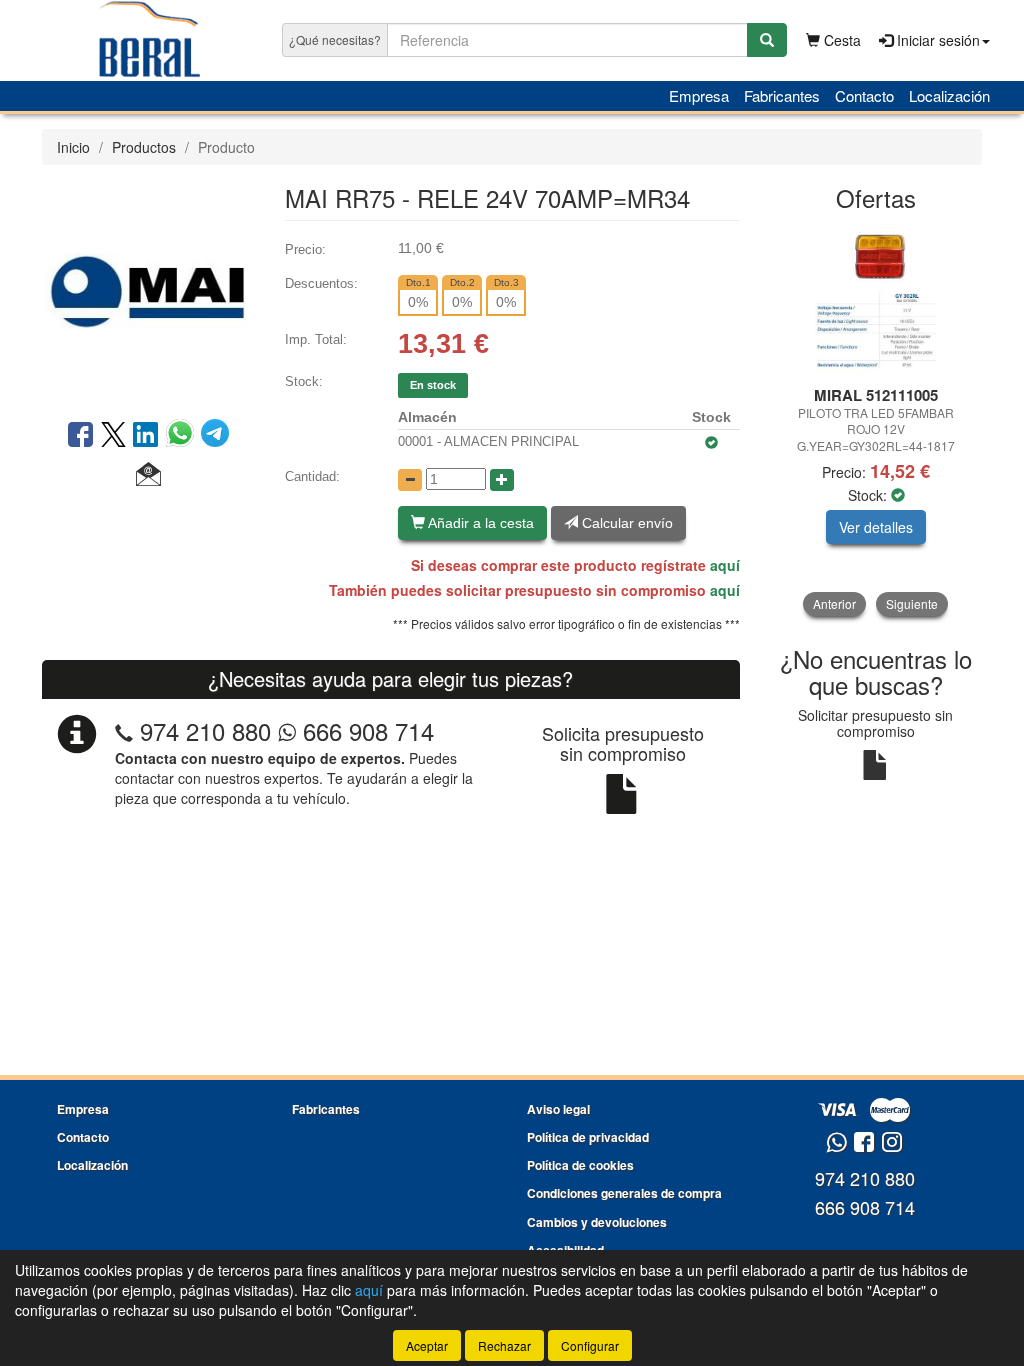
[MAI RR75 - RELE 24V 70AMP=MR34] (148, 290)
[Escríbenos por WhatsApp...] (836, 1143)
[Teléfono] (124, 730)
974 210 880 (205, 730)
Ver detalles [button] (876, 527)
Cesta (840, 40)
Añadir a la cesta (479, 523)
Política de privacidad (588, 1137)
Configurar (590, 1345)
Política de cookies (580, 1165)
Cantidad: (312, 476)
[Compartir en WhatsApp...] (183, 436)
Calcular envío (625, 523)
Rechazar (504, 1345)
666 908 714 (365, 730)
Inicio (73, 147)
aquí (725, 565)
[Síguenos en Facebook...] (864, 1143)
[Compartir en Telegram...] (215, 436)
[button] (148, 475)
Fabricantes (782, 95)
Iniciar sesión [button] (936, 40)
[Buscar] (767, 40)
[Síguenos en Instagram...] (892, 1143)
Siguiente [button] (912, 603)
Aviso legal (558, 1109)
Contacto (864, 95)
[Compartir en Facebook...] (80, 436)
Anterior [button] (834, 603)
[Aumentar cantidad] (502, 480)
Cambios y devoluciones (597, 1222)
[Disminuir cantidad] (410, 480)
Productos (144, 147)
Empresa (699, 95)
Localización (949, 95)
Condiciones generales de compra (624, 1193)
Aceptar (427, 1345)
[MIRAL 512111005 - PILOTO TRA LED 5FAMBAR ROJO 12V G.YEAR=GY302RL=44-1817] (876, 300)
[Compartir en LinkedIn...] (146, 436)
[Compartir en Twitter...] (113, 436)
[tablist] (876, 420)
